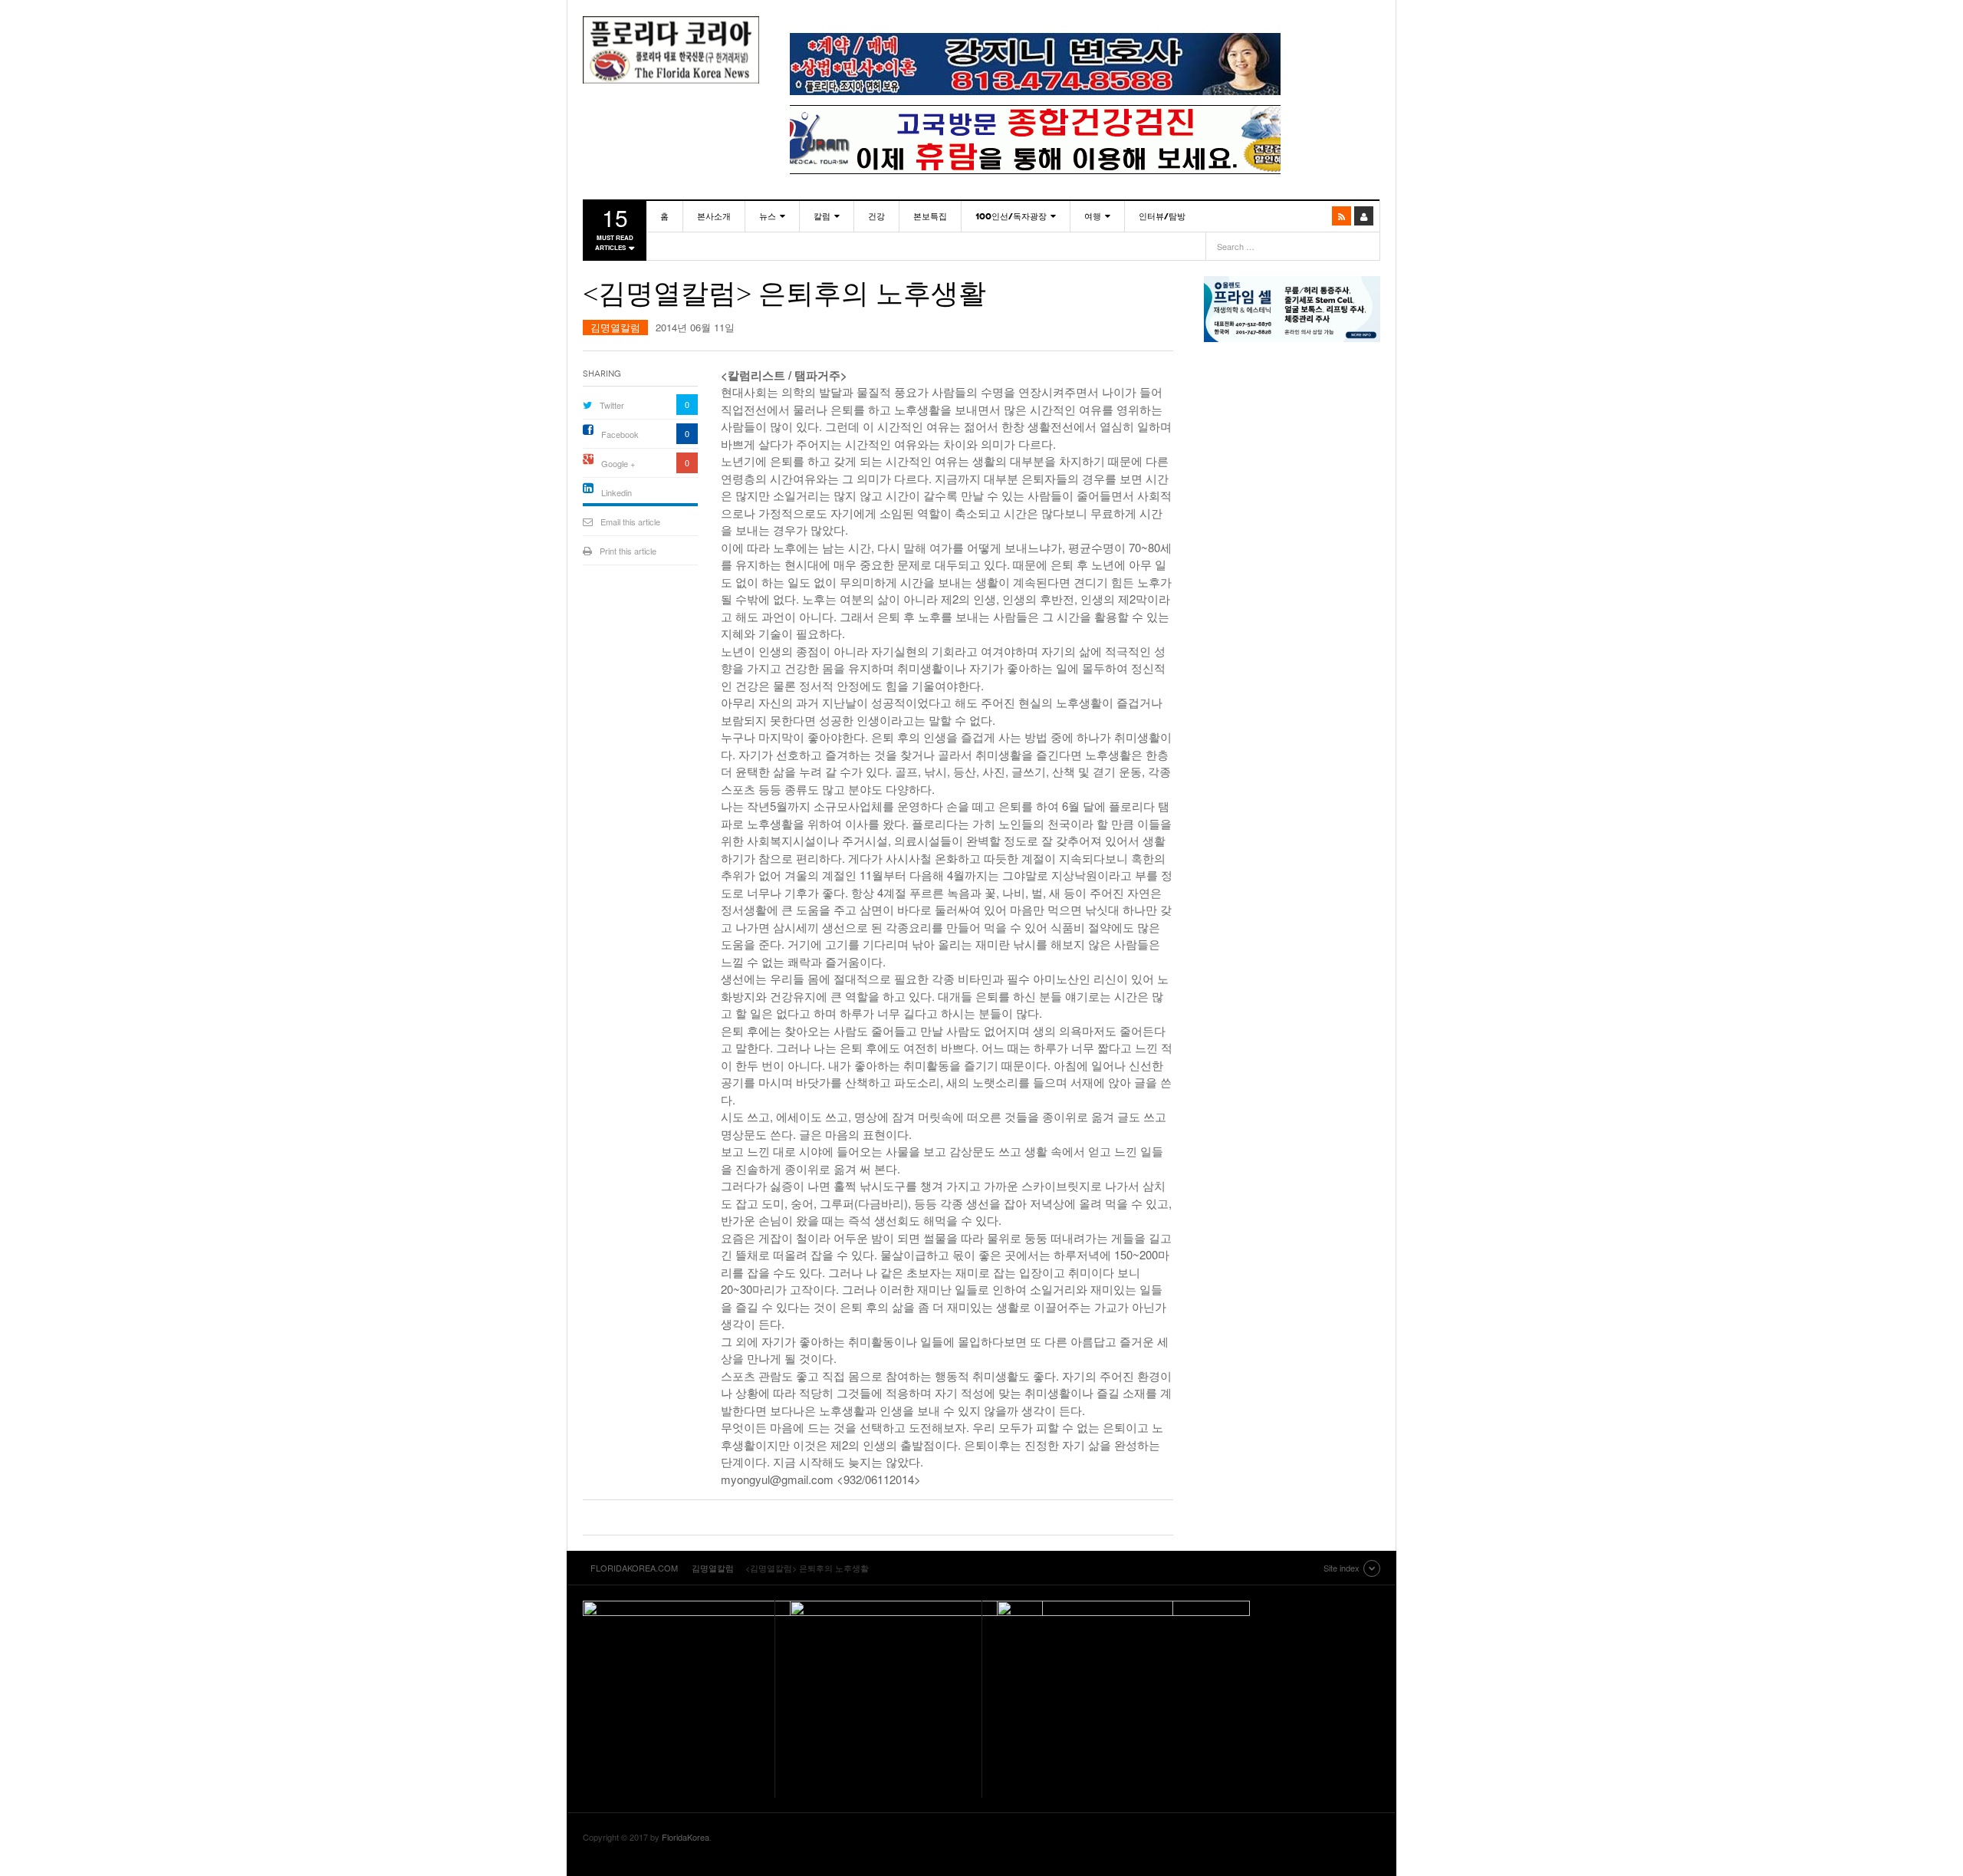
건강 (876, 216)
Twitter (612, 405)
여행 (1093, 216)
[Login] (1364, 216)
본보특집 (930, 216)
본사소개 (714, 216)
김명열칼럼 (615, 327)
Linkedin (617, 492)
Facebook (620, 434)
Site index (1342, 1568)
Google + (618, 463)
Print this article (628, 551)
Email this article (630, 522)
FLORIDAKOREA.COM (671, 50)
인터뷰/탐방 (1162, 216)
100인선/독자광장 (1011, 216)
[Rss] (1342, 216)
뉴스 (768, 216)
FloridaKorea (686, 1837)
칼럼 (822, 216)
